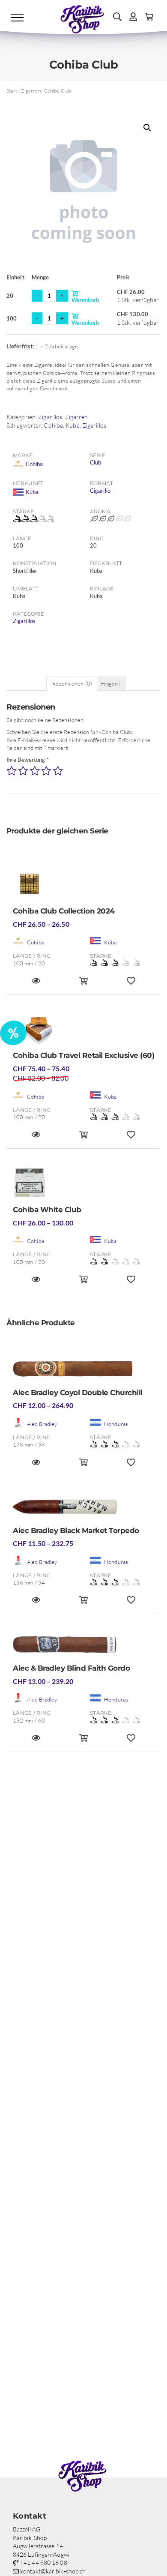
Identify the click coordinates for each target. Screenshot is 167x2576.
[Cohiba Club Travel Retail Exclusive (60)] (83, 1031)
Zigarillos (50, 417)
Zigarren (31, 91)
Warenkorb (94, 296)
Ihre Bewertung (28, 760)
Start (12, 91)
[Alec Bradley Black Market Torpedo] (83, 1509)
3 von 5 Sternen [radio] (35, 771)
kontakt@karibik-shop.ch (52, 2571)
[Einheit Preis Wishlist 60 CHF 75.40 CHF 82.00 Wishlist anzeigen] (131, 1138)
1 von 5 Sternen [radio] (12, 771)
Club (95, 462)
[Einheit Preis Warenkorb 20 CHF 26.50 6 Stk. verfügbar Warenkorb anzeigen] (84, 984)
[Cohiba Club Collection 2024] (83, 887)
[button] (147, 128)
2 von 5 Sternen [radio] (23, 771)
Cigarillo (100, 491)
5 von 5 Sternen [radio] (58, 771)
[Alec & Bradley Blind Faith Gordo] (83, 1647)
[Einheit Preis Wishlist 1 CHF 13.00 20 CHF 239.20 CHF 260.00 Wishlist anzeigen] (131, 1742)
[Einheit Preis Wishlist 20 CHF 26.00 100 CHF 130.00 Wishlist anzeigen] (131, 1283)
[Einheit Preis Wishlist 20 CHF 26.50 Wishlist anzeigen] (131, 984)
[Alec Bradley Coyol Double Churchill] (83, 1371)
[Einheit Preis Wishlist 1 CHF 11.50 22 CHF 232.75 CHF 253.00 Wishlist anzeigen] (131, 1604)
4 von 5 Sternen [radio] (46, 771)
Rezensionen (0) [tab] (72, 683)
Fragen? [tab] (111, 683)
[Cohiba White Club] (83, 1185)
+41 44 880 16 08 (43, 2563)
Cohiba (53, 425)
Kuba (72, 425)
